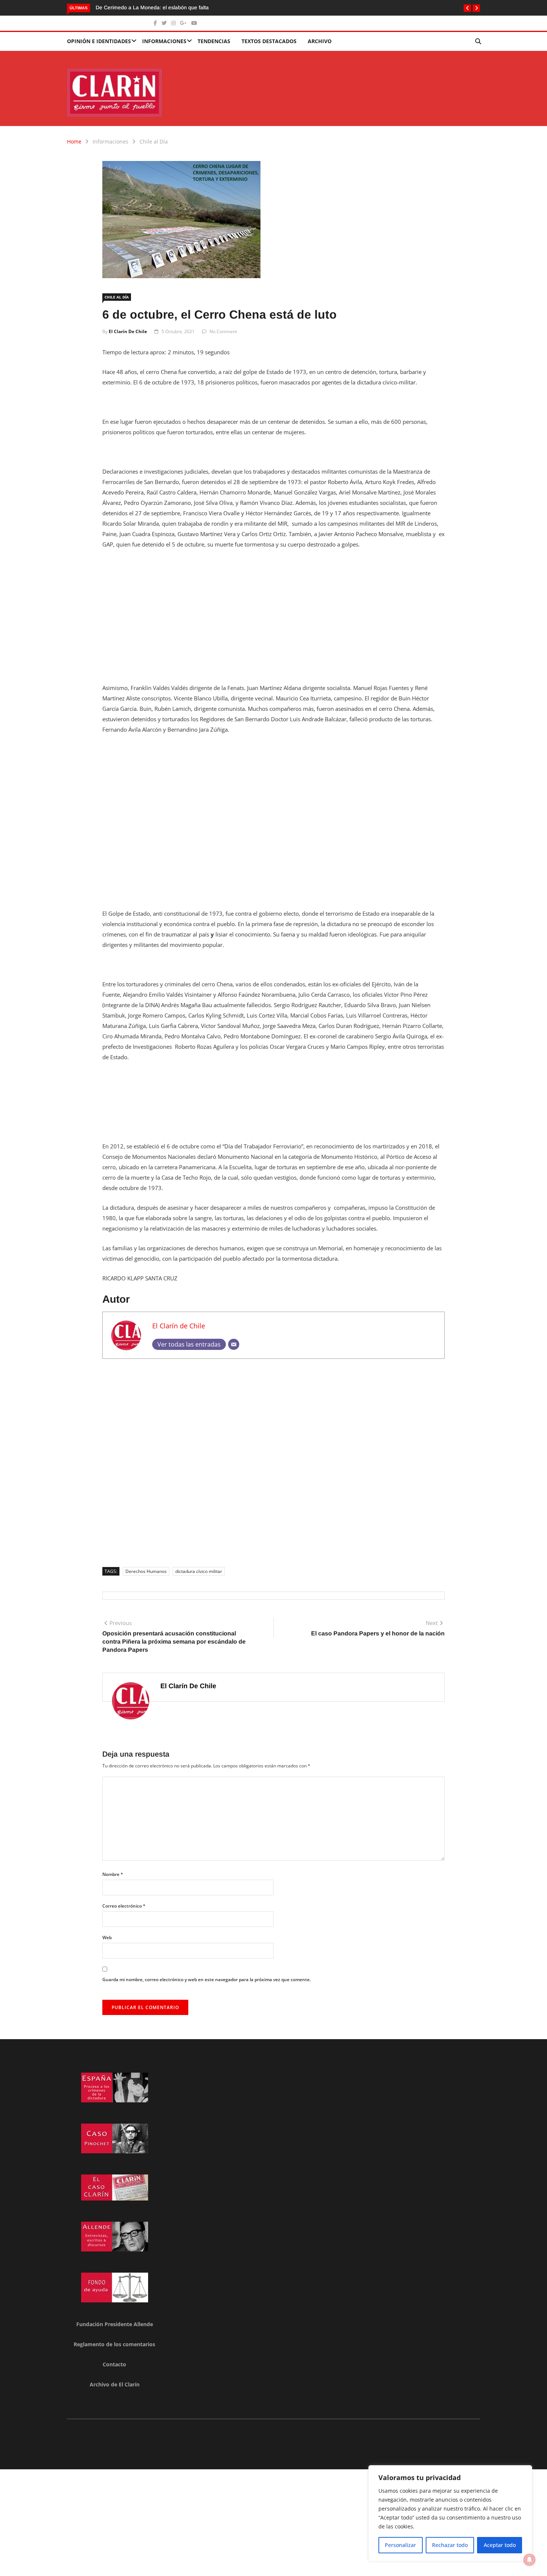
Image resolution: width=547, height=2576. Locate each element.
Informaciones (164, 41)
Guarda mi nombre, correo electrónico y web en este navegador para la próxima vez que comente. (207, 1979)
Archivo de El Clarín (115, 2384)
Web (107, 1937)
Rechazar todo (450, 2545)
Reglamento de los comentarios (114, 2344)
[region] (450, 2513)
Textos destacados (269, 41)
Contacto (114, 2364)
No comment (223, 331)
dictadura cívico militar (199, 1571)
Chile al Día (154, 141)
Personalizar (400, 2545)
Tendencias (214, 41)
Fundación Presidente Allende (115, 2324)
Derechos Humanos (146, 1571)
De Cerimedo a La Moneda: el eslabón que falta (152, 7)
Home (74, 141)
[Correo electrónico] (234, 1344)
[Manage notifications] (530, 2560)
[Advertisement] (273, 611)
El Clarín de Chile (128, 331)
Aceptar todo (500, 2545)
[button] (467, 8)
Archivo (320, 41)
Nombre (113, 1874)
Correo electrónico (124, 1906)
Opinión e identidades (99, 41)
